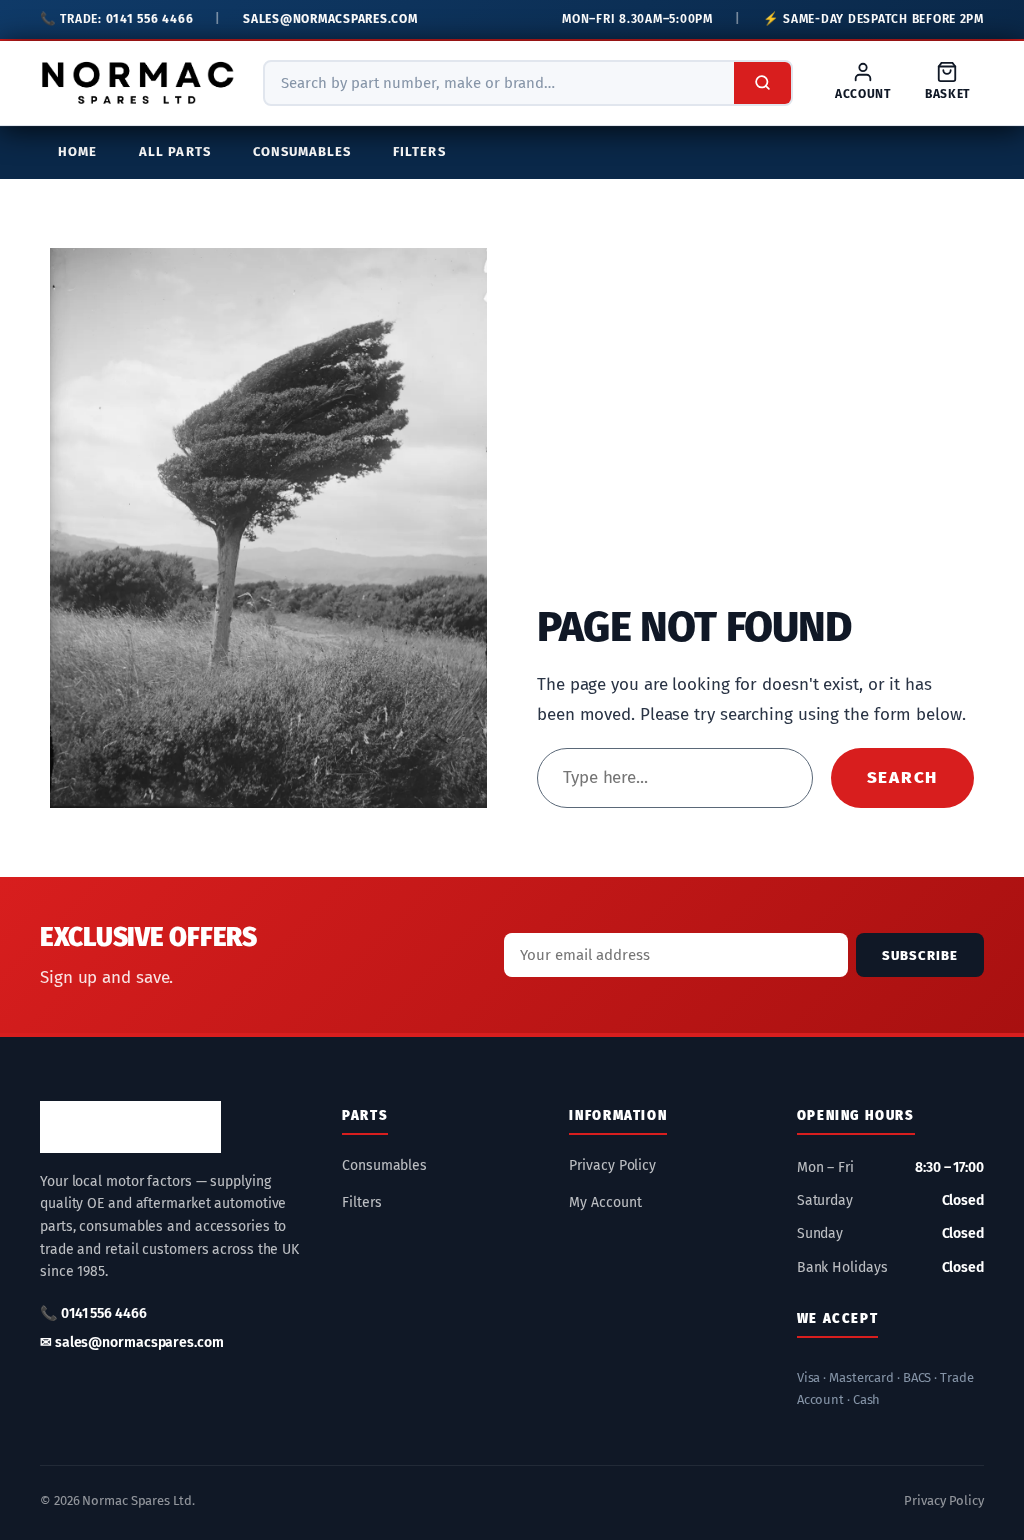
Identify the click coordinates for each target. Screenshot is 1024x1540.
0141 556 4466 (150, 18)
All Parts (174, 151)
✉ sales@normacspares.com (132, 1342)
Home (77, 151)
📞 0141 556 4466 (93, 1313)
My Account (605, 1202)
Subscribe (920, 955)
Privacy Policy (612, 1165)
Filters (419, 151)
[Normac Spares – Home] (137, 83)
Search (902, 777)
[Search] (762, 83)
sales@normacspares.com (330, 18)
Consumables (302, 151)
